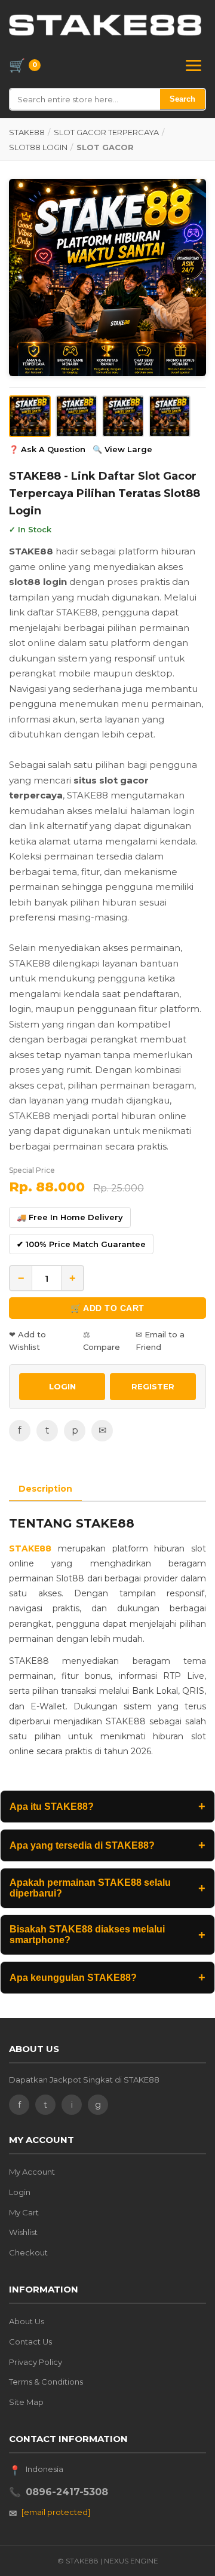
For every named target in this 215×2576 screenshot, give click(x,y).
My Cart (24, 2212)
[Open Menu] (193, 65)
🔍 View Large (122, 449)
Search (182, 99)
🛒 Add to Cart (107, 1308)
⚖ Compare (102, 1341)
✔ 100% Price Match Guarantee (81, 1244)
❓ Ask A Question (47, 449)
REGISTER (153, 1386)
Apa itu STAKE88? (107, 1806)
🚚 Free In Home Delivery (70, 1217)
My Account (32, 2172)
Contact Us (30, 2342)
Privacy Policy (36, 2362)
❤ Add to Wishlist (27, 1341)
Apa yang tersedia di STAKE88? (107, 1845)
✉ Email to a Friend (160, 1341)
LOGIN (62, 1386)
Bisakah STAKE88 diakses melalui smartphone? (107, 1935)
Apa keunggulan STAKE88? (107, 1977)
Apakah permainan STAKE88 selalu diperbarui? (107, 1888)
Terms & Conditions (46, 2382)
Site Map (26, 2402)
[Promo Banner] (107, 278)
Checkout (28, 2252)
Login (20, 2192)
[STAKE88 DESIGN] (105, 25)
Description (45, 1489)
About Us (27, 2321)
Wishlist (23, 2232)
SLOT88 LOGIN (38, 147)
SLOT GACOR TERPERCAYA (106, 132)
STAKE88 (27, 132)
